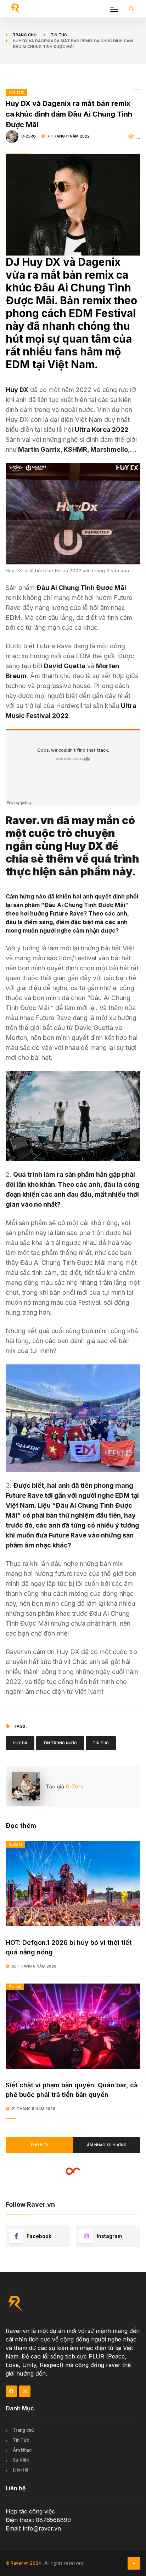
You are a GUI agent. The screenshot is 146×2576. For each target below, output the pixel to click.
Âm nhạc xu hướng (107, 2145)
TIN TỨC (16, 92)
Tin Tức (101, 1743)
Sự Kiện (21, 2460)
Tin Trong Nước (60, 1743)
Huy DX (20, 1743)
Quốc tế (15, 1844)
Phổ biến (40, 2145)
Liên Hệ (21, 2470)
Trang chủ (25, 35)
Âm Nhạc (22, 2450)
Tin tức (59, 35)
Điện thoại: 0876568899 (38, 2520)
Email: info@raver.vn (33, 2528)
